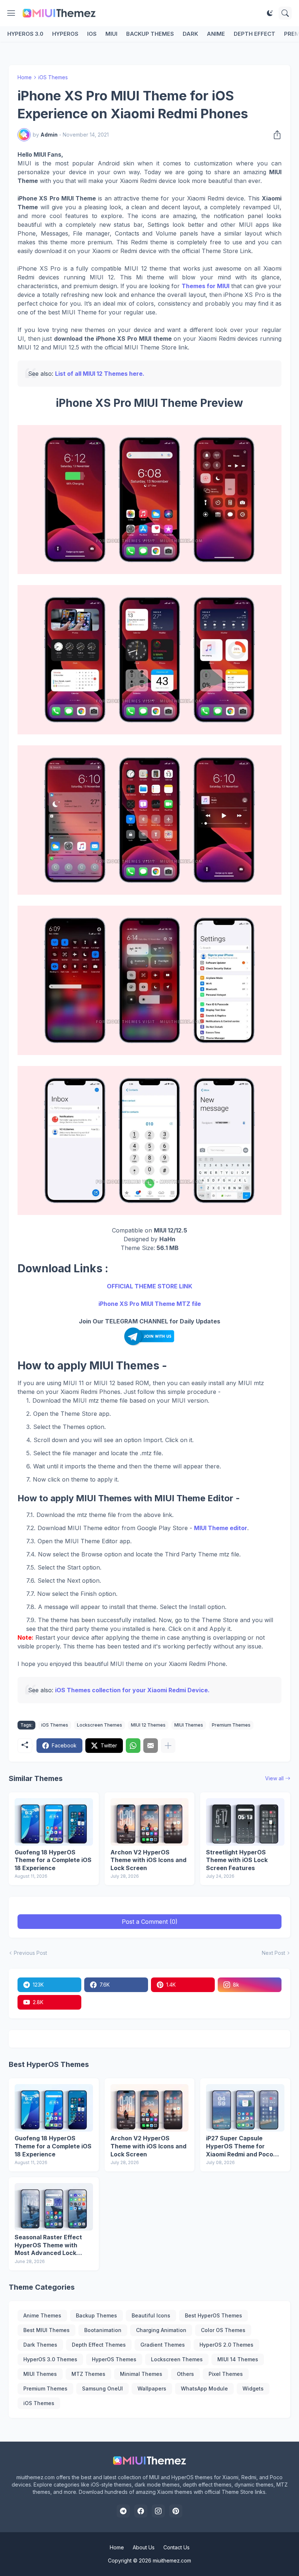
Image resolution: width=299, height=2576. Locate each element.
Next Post (273, 1953)
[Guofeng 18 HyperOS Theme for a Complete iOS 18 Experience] (54, 1822)
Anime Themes (42, 2315)
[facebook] (141, 2511)
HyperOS (65, 34)
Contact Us (176, 2547)
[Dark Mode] (270, 13)
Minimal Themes (141, 2374)
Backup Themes (150, 34)
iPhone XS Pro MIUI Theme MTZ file (150, 1304)
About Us (144, 2547)
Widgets (253, 2388)
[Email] (151, 1746)
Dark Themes (40, 2345)
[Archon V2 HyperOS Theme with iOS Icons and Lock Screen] (150, 1822)
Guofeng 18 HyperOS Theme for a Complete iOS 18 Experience (53, 1860)
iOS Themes (53, 77)
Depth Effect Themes (99, 2345)
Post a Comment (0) (150, 1922)
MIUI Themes (189, 1725)
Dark (190, 34)
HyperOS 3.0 (25, 34)
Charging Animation (161, 2330)
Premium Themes (231, 1725)
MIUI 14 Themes (238, 2359)
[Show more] (168, 1746)
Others (185, 2374)
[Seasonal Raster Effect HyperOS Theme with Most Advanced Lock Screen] (54, 2207)
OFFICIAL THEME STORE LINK (149, 1286)
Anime (216, 34)
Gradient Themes (163, 2345)
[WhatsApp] (133, 1746)
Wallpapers (152, 2388)
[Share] (275, 135)
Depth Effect (255, 34)
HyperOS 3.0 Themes (50, 2359)
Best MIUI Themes (46, 2330)
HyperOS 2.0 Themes (226, 2345)
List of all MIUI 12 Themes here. (100, 374)
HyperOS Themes (114, 2359)
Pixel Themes (226, 2374)
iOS (92, 34)
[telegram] (123, 2511)
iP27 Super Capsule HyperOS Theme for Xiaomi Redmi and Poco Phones (240, 2146)
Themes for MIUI (205, 286)
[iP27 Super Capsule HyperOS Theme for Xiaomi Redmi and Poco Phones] (245, 2108)
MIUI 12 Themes (148, 1725)
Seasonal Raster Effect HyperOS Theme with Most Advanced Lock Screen (48, 2245)
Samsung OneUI (102, 2388)
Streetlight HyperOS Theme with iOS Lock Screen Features (237, 1860)
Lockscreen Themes (100, 1725)
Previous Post (30, 1953)
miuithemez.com (172, 2560)
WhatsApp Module (204, 2388)
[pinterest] (176, 2511)
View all (274, 1778)
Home (25, 77)
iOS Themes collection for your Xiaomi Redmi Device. (132, 1690)
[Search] (285, 13)
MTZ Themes (88, 2374)
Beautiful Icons (151, 2315)
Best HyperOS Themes (213, 2315)
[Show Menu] (11, 13)
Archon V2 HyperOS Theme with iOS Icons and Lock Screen (148, 1860)
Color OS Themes (223, 2330)
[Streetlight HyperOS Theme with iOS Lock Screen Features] (245, 1822)
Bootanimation (103, 2330)
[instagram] (158, 2511)
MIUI (111, 34)
